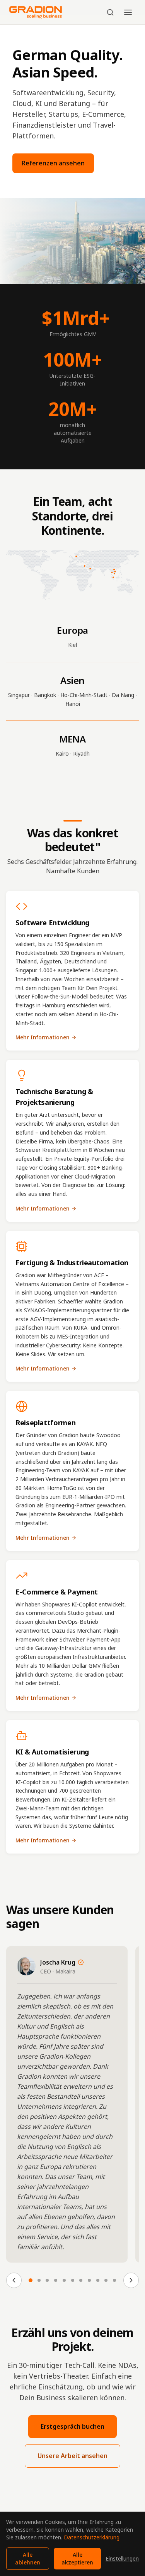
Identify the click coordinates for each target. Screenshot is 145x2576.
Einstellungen (122, 2558)
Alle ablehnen (28, 2558)
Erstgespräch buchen (72, 2426)
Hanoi (73, 704)
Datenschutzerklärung (92, 2537)
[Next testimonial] (131, 2280)
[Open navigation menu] (128, 12)
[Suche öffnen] (110, 12)
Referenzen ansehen (53, 163)
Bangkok (45, 695)
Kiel (72, 645)
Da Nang (123, 695)
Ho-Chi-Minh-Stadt (84, 695)
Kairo (62, 753)
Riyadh (81, 753)
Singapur (19, 695)
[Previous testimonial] (14, 2280)
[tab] (31, 2280)
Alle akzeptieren (77, 2558)
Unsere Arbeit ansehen (72, 2456)
